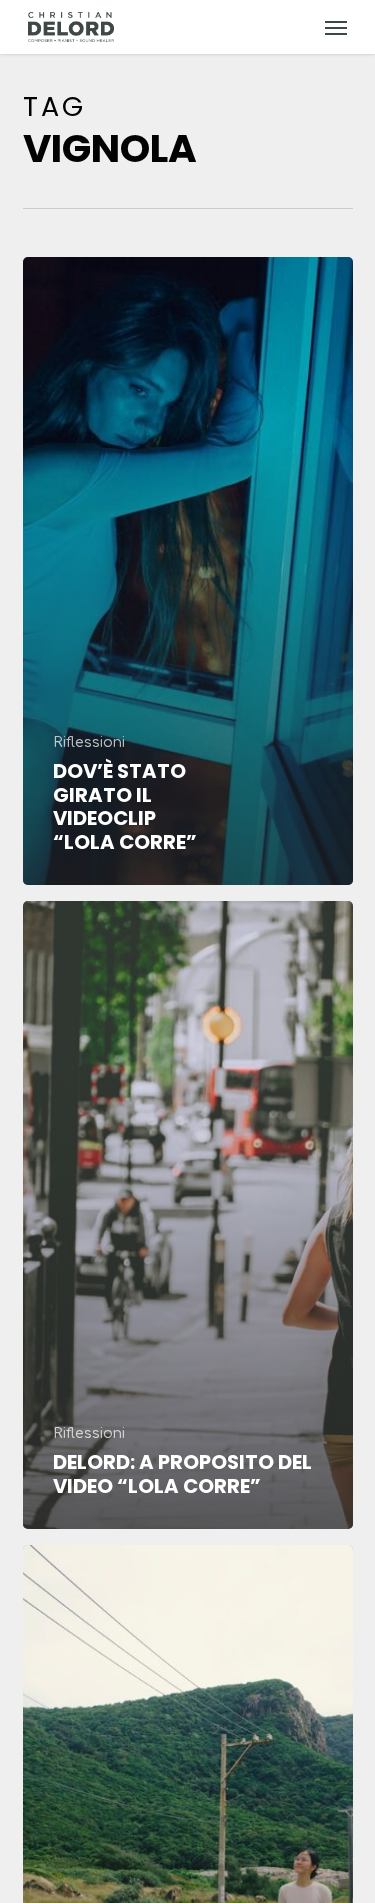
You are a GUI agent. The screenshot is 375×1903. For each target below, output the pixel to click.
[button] (336, 27)
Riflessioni (89, 743)
